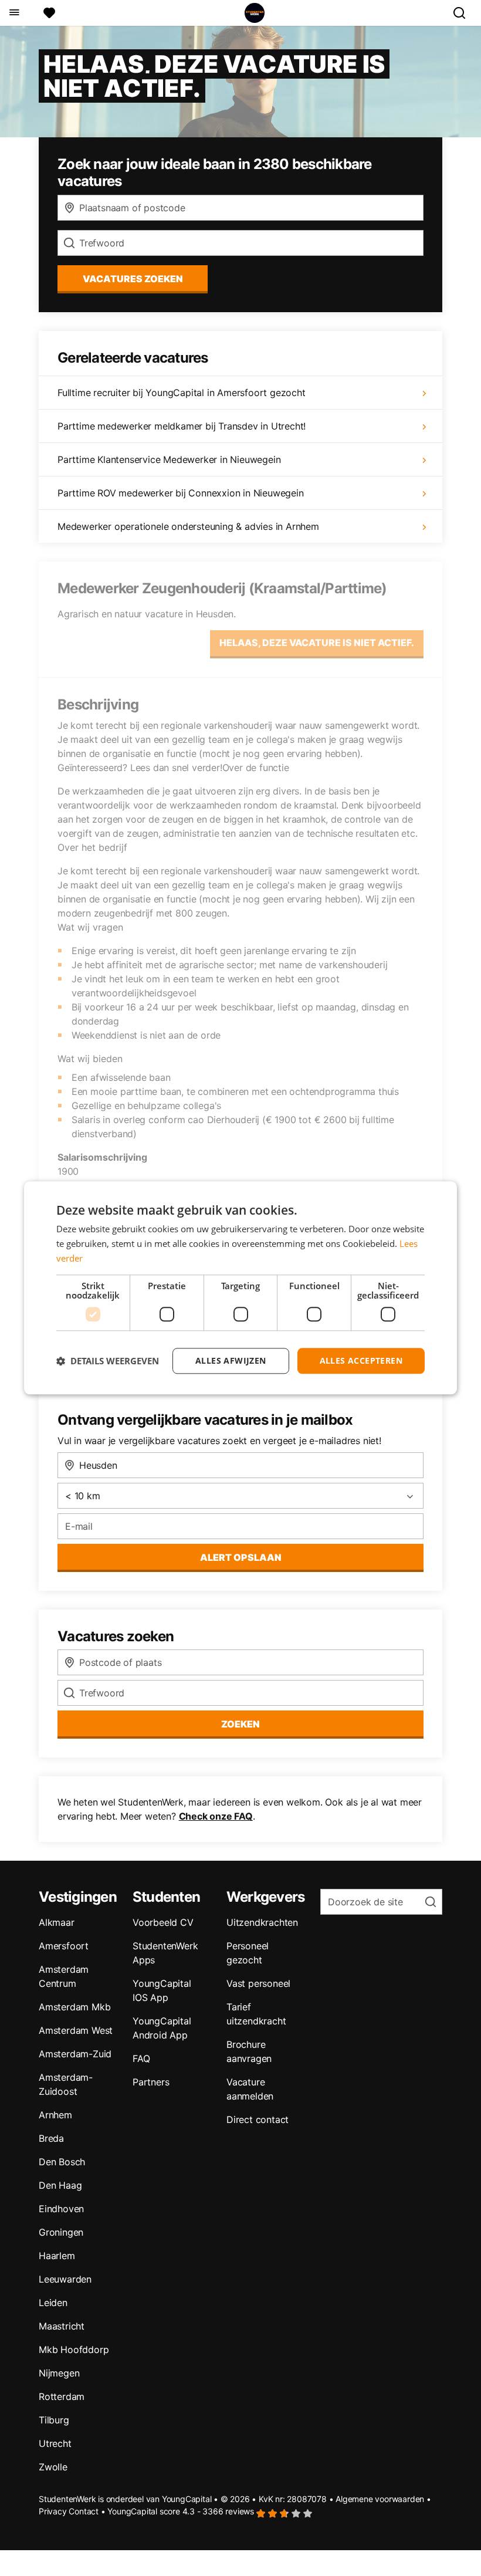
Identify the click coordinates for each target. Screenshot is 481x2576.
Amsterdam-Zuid (75, 2054)
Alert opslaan (241, 1557)
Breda (51, 2138)
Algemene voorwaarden (380, 2499)
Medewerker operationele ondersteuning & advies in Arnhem (188, 526)
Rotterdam (62, 2396)
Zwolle (53, 2467)
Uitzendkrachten (262, 1922)
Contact (84, 2511)
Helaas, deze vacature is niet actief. (317, 643)
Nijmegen (59, 2373)
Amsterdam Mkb (74, 2007)
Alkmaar (57, 1922)
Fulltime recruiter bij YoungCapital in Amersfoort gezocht (182, 393)
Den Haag (60, 2185)
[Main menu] (14, 13)
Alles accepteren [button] (361, 1360)
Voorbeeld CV (163, 1922)
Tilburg (54, 2420)
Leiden (53, 2303)
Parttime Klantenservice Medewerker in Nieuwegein (169, 459)
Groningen (61, 2232)
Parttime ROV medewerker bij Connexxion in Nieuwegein (181, 493)
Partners (151, 2082)
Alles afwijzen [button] (231, 1360)
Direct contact (258, 2119)
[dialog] (240, 1288)
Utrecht (55, 2443)
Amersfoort (64, 1946)
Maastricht (62, 2326)
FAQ (141, 2058)
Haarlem (57, 2256)
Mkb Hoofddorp (74, 2349)
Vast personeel (258, 1983)
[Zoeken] (464, 13)
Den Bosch (62, 2162)
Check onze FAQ (216, 1816)
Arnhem (55, 2115)
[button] (108, 1361)
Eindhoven (61, 2209)
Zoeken (240, 1724)
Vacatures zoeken (133, 279)
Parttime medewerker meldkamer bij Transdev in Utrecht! (182, 426)
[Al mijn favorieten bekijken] (49, 13)
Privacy (53, 2511)
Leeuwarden (65, 2279)
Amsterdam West (76, 2030)
